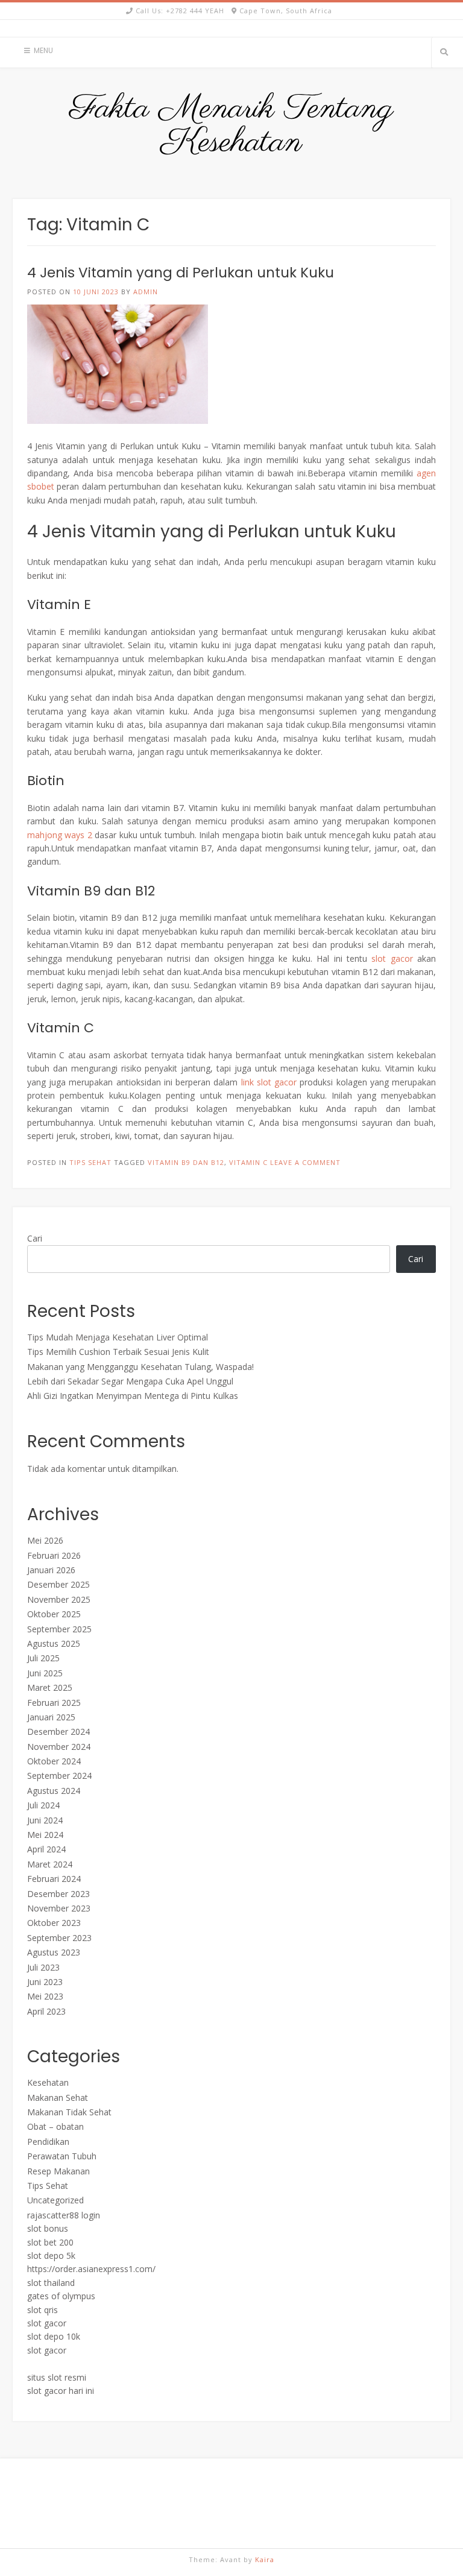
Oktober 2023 (54, 1923)
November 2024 (59, 1747)
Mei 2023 (45, 1996)
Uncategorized (55, 2200)
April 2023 (46, 2011)
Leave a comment (305, 1162)
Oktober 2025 (54, 1614)
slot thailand (51, 2283)
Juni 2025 (45, 1673)
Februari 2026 (54, 1555)
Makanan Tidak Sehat (69, 2112)
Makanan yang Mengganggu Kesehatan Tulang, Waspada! (140, 1367)
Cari (35, 1238)
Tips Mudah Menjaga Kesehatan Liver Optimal (118, 1337)
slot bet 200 (50, 2242)
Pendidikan (48, 2142)
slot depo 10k (54, 2336)
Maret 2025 (50, 1687)
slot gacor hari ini (61, 2391)
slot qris (43, 2310)
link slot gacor (269, 1082)
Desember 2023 (58, 1894)
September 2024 (59, 1776)
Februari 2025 (54, 1703)
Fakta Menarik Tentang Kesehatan (231, 126)
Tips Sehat (90, 1162)
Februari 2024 (54, 1879)
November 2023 (59, 1908)
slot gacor (392, 958)
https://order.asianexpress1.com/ (91, 2269)
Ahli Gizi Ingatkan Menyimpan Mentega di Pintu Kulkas (133, 1396)
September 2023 (59, 1938)
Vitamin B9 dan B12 (186, 1162)
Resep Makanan (58, 2171)
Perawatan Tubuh (62, 2156)
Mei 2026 (45, 1540)
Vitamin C (248, 1162)
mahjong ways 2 (60, 835)
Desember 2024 (58, 1732)
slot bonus (48, 2228)
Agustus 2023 (54, 1952)
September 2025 (59, 1629)
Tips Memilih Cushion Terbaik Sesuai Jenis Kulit (118, 1352)
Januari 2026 (51, 1570)
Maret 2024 (50, 1864)
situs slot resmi (57, 2377)
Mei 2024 (45, 1835)
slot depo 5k (51, 2256)
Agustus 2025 (54, 1643)
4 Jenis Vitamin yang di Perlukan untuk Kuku (181, 273)
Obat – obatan (55, 2126)
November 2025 (59, 1599)
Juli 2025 (43, 1658)
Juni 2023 (45, 1982)
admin (146, 292)
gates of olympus (61, 2296)
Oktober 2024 (54, 1761)
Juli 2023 (43, 1967)
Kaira (265, 2559)
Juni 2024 (45, 1820)
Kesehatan (48, 2082)
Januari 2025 (51, 1717)
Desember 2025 (58, 1584)
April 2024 (46, 1849)
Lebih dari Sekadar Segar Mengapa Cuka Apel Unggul (130, 1381)
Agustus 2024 (54, 1791)
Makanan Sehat (58, 2098)
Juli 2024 (43, 1805)
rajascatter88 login (64, 2215)
